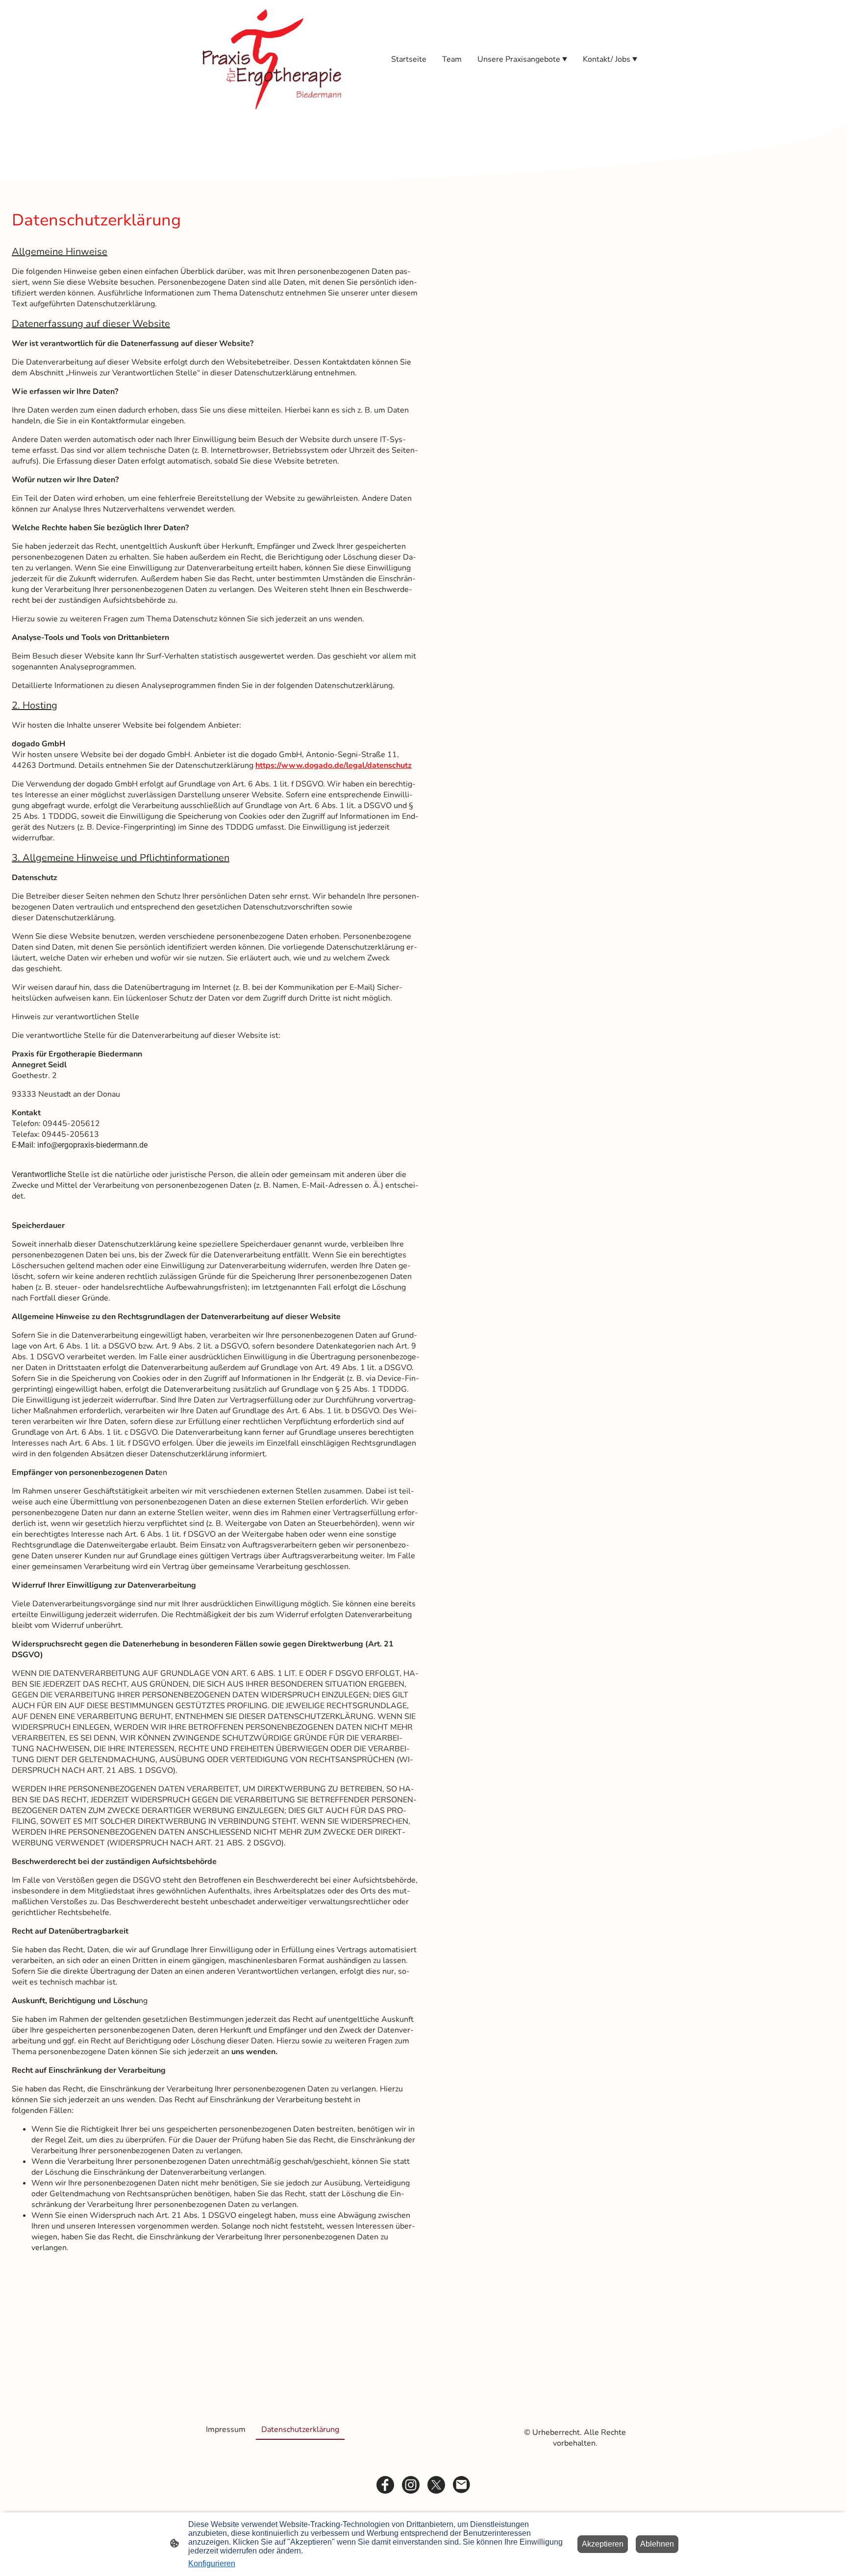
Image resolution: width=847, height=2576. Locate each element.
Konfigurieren (212, 2564)
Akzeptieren (603, 2544)
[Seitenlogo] (272, 59)
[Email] (462, 2485)
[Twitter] (436, 2485)
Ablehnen (657, 2544)
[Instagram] (411, 2485)
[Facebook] (385, 2485)
